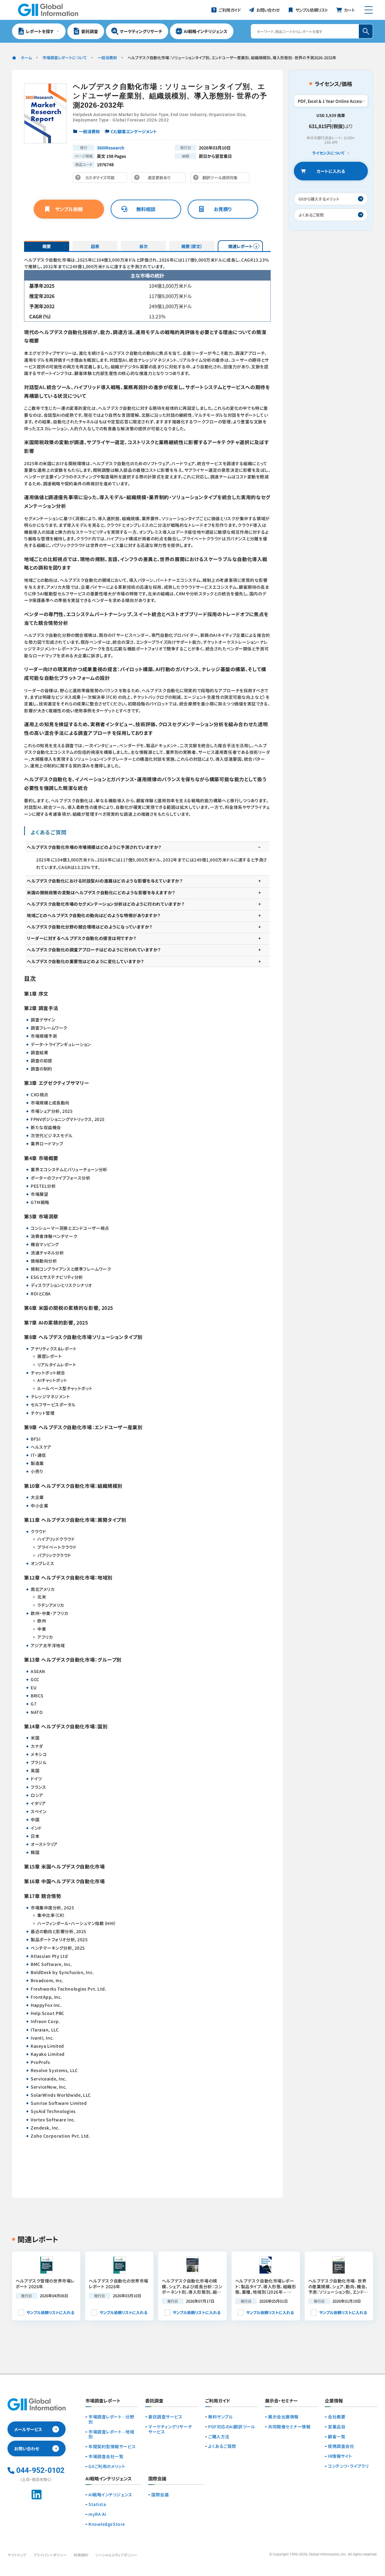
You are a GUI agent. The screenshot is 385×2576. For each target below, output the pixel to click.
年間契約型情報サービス (112, 2447)
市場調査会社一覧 (106, 2456)
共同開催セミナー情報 (289, 2427)
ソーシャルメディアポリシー (116, 2555)
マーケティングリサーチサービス (170, 2429)
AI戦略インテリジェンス (110, 2495)
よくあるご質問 (222, 2446)
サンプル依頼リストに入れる (50, 2312)
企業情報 (334, 2401)
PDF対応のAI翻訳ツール (232, 2427)
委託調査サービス (165, 2417)
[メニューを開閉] (369, 10)
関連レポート (240, 246)
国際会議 (160, 2495)
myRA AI (97, 2514)
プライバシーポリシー (50, 2555)
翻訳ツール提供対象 (222, 179)
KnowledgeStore (107, 2524)
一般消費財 (107, 58)
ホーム (26, 58)
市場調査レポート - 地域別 (111, 2434)
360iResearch (111, 148)
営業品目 (337, 2427)
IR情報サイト (340, 2456)
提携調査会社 (341, 2446)
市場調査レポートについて (65, 58)
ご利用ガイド (218, 2401)
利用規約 (81, 2555)
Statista (97, 2504)
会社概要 (337, 2417)
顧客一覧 (337, 2437)
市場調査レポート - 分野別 (111, 2419)
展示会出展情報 (283, 2417)
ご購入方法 (219, 2437)
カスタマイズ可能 (102, 179)
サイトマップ (17, 2555)
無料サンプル (220, 2417)
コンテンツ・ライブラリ (348, 2466)
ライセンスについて (328, 153)
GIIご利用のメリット (107, 2466)
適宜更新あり (160, 179)
